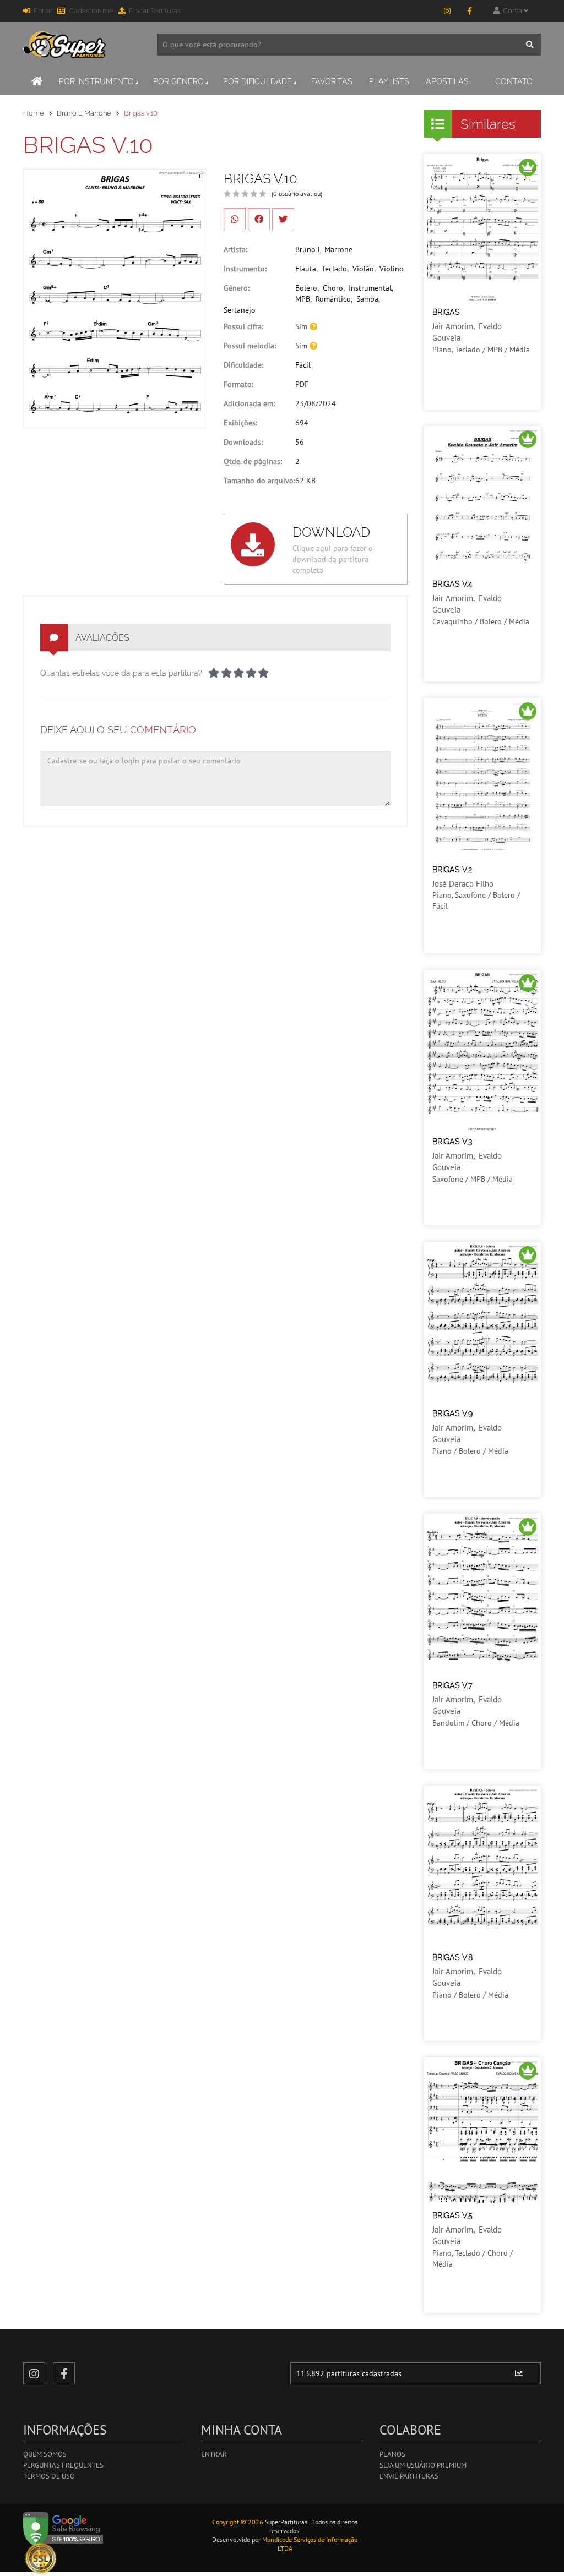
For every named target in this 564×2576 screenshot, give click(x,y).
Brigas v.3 (452, 1142)
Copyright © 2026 (238, 2522)
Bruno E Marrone (84, 113)
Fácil (303, 365)
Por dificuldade (257, 81)
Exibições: (240, 423)
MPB (303, 299)
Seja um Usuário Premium (423, 2465)
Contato (514, 81)
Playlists (389, 81)
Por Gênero (178, 81)
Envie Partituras (409, 2476)
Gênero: (237, 288)
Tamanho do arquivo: (259, 481)
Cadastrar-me (91, 11)
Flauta (306, 269)
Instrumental (370, 288)
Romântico (333, 299)
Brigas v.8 (452, 1957)
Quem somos (45, 2454)
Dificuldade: (243, 365)
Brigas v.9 (452, 1413)
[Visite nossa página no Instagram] (447, 11)
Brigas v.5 (452, 2215)
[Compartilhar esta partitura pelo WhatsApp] (235, 219)
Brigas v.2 (452, 870)
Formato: (238, 384)
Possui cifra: (243, 326)
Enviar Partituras (155, 11)
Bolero (306, 288)
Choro (333, 288)
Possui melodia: (250, 346)
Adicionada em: (249, 403)
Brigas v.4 (452, 584)
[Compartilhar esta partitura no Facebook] (259, 219)
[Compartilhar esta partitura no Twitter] (283, 219)
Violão (363, 269)
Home (34, 113)
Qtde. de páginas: (253, 461)
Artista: (235, 249)
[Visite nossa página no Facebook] (469, 11)
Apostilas (447, 81)
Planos (392, 2454)
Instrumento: (245, 269)
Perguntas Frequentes (63, 2465)
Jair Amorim (453, 326)
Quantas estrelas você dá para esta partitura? (121, 673)
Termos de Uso (49, 2476)
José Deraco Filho (463, 884)
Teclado (334, 269)
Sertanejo (240, 310)
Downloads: (243, 442)
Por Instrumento (96, 81)
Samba (367, 299)
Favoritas (332, 81)
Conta (512, 11)
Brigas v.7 (452, 1685)
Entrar (43, 11)
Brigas (446, 312)
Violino (392, 269)
